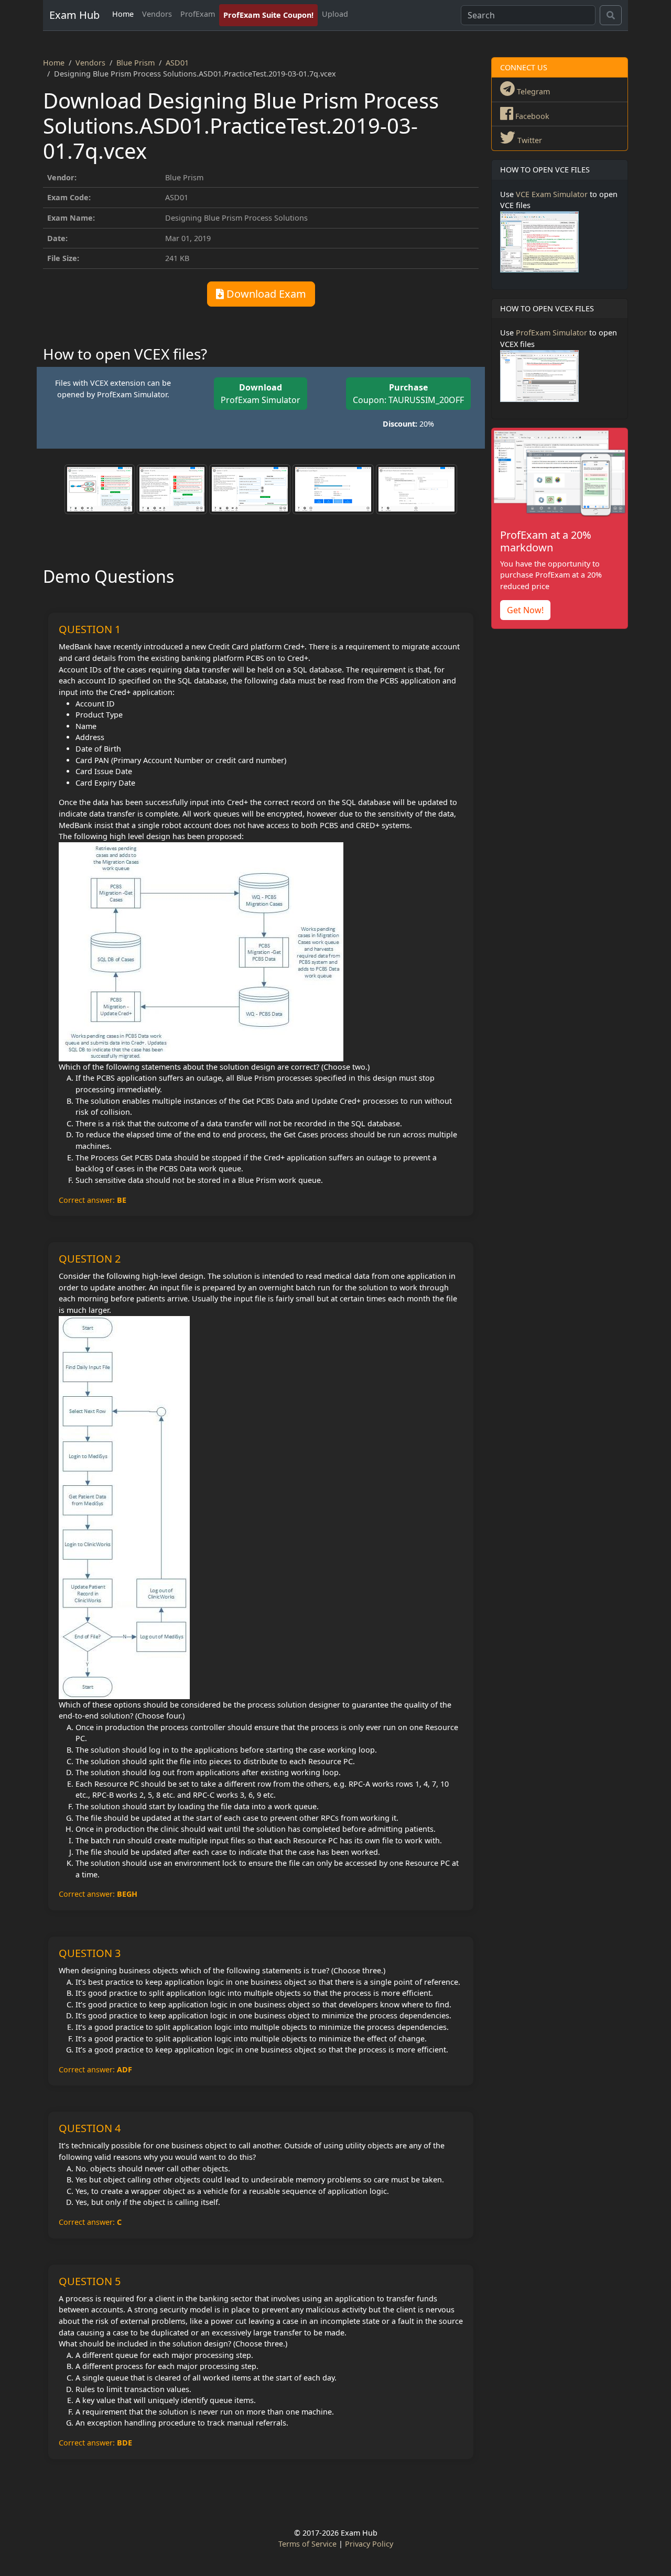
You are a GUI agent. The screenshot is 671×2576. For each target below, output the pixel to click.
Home (123, 14)
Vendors (157, 14)
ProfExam (198, 14)
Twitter (529, 140)
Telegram (532, 91)
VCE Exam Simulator (552, 194)
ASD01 (177, 63)
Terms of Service (307, 2544)
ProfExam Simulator (261, 394)
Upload (335, 14)
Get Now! (525, 610)
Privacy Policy (369, 2544)
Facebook (531, 116)
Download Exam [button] (265, 294)
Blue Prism (136, 63)
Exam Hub (74, 15)
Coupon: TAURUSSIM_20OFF (408, 394)
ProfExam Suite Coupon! (268, 15)
